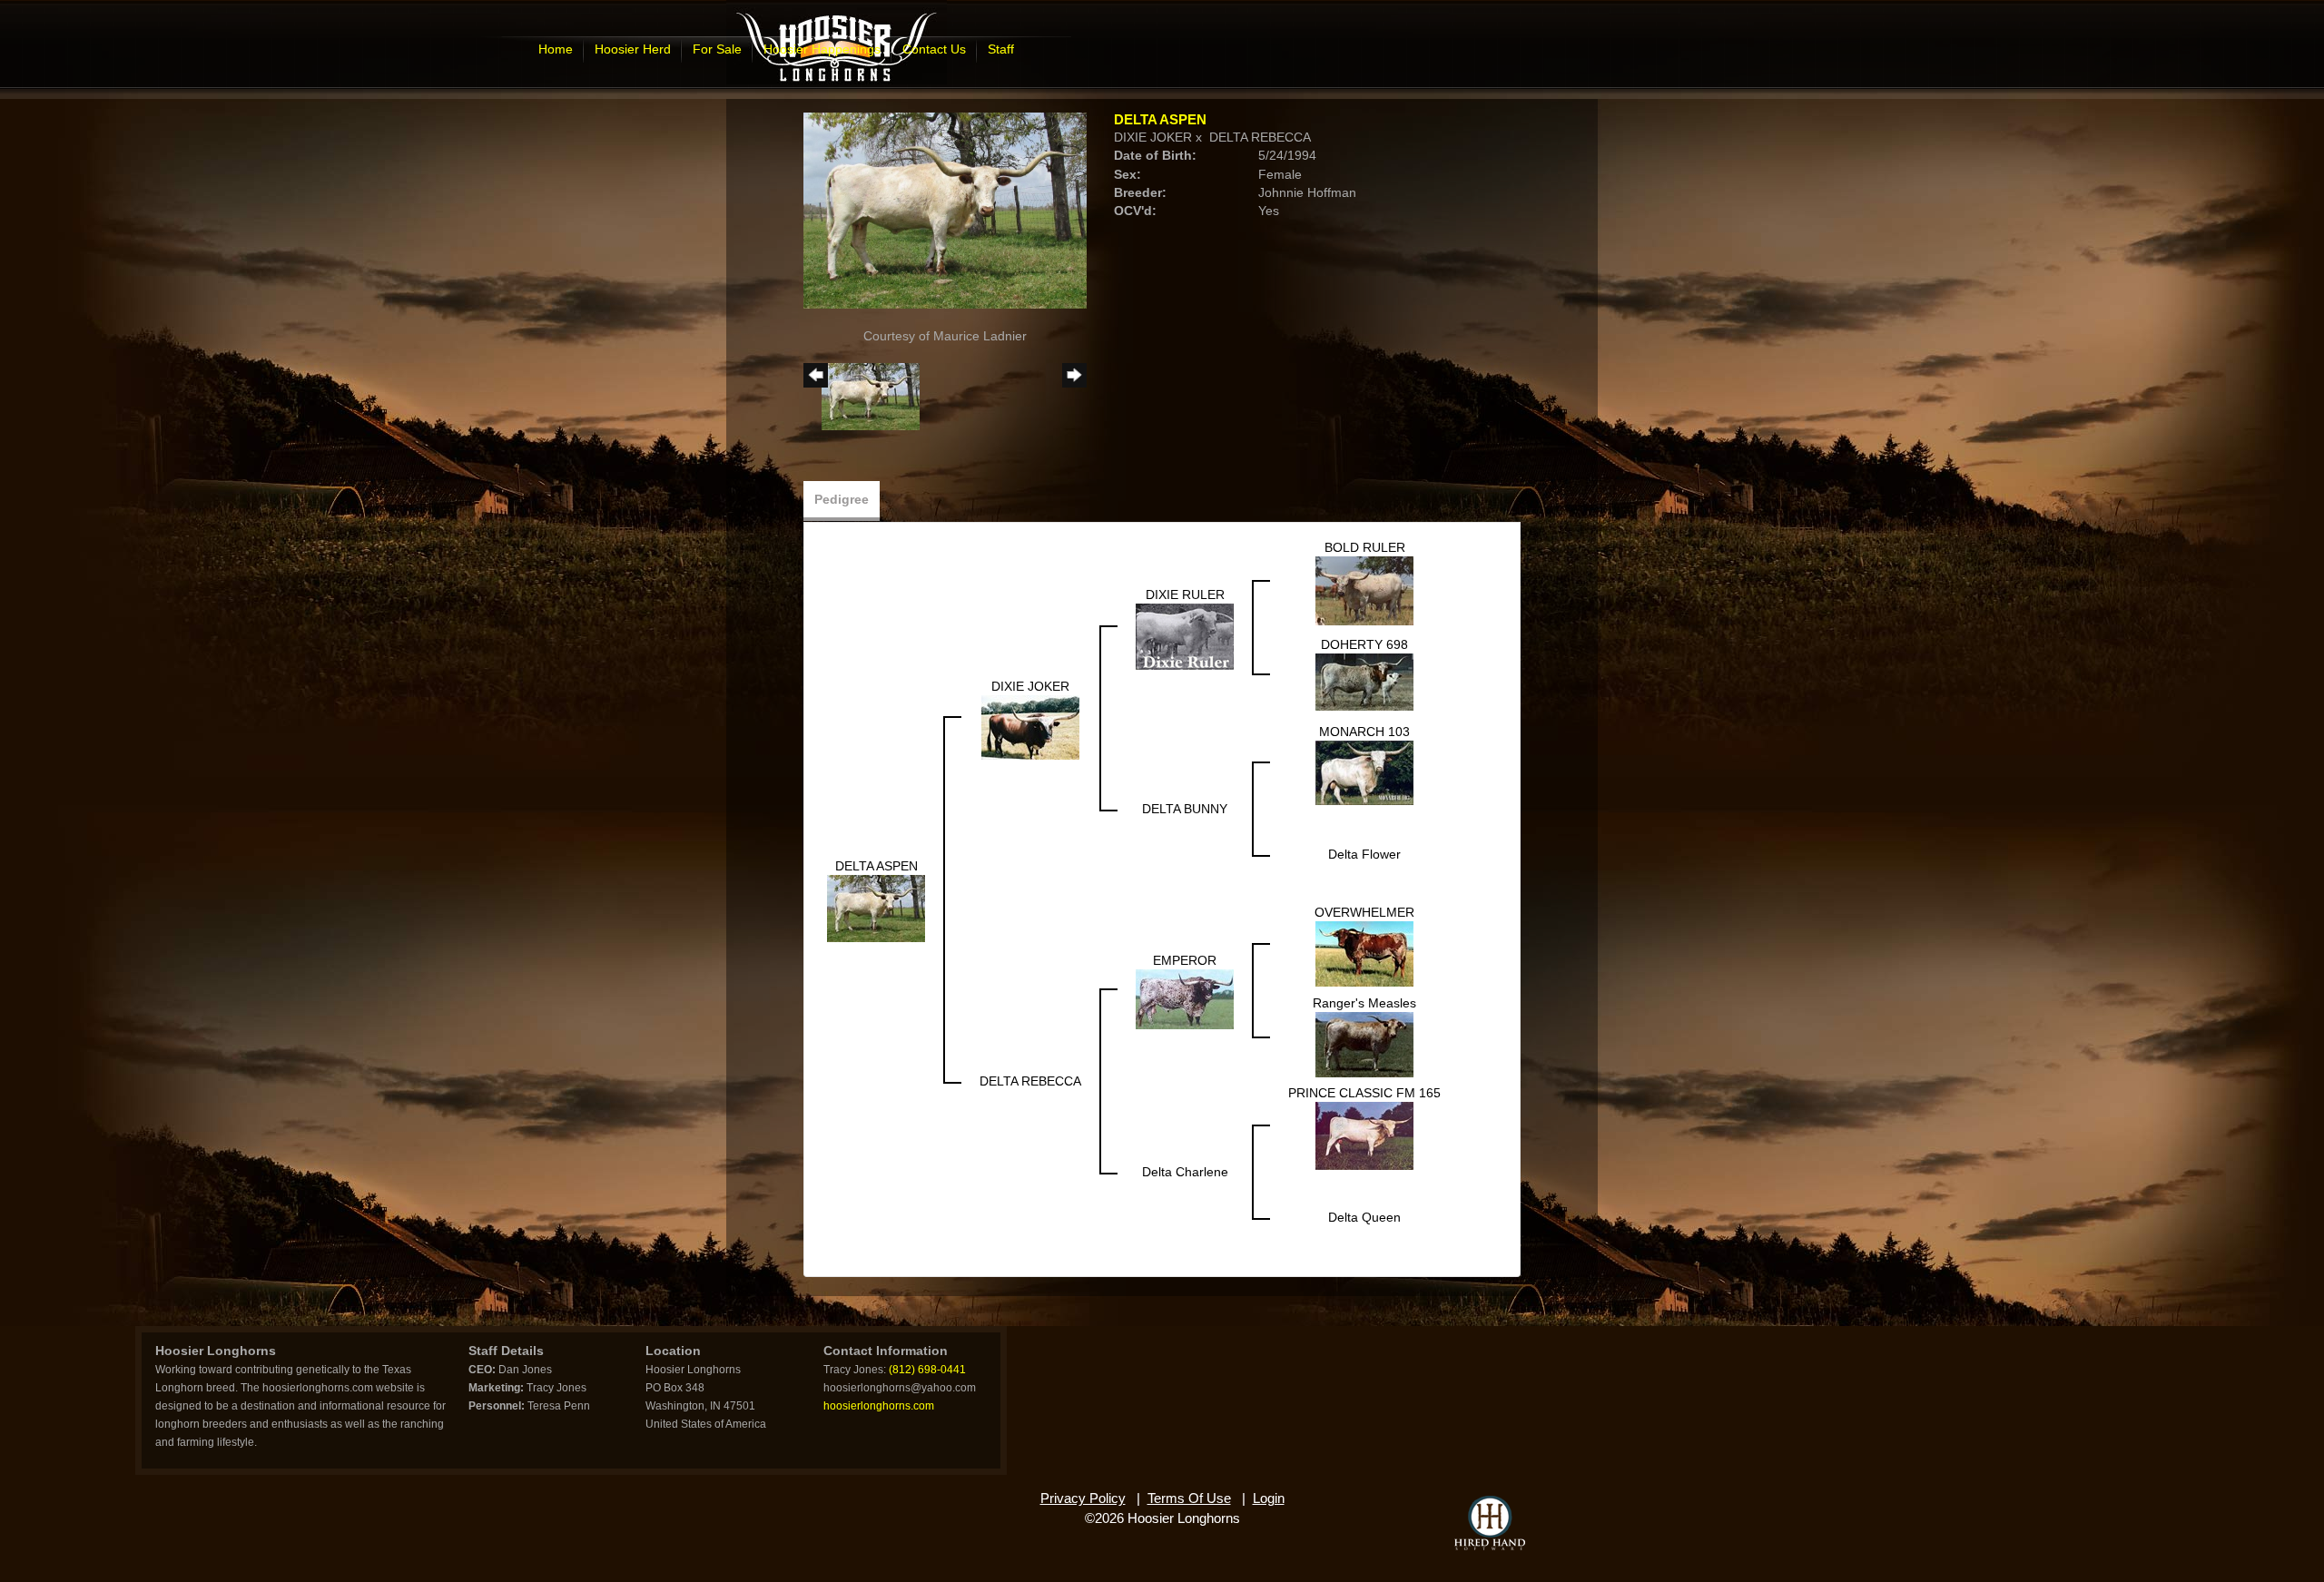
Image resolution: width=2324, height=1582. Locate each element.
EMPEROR (1185, 960)
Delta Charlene (1185, 1172)
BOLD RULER (1365, 547)
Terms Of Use (1189, 1498)
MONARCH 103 (1364, 732)
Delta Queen (1364, 1217)
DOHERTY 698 (1364, 644)
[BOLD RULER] (1364, 590)
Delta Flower (1364, 854)
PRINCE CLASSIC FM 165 (1364, 1093)
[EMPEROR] (1185, 998)
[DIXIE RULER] (1185, 635)
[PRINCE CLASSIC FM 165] (1364, 1135)
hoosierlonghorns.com (879, 1406)
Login (1269, 1498)
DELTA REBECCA (1260, 137)
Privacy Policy (1083, 1498)
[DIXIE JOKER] (1030, 726)
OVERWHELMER (1364, 912)
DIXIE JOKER (1153, 137)
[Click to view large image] (945, 210)
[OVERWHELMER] (1364, 953)
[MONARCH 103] (1364, 771)
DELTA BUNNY (1185, 809)
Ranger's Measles (1364, 1003)
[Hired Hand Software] (1490, 1523)
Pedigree (842, 499)
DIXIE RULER (1185, 594)
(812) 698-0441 (927, 1370)
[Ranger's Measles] (1364, 1044)
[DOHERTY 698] (1364, 681)
